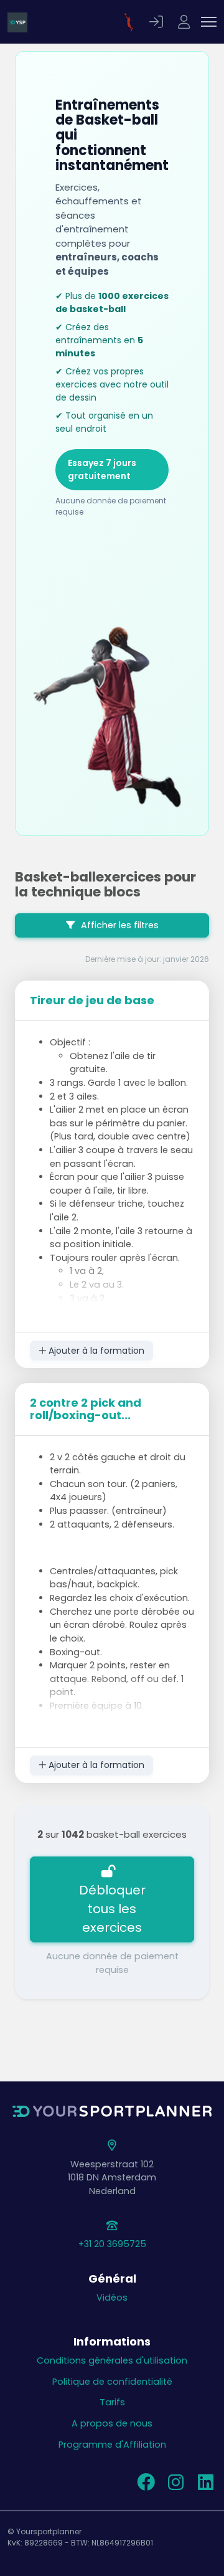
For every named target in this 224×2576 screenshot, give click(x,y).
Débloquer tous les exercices (112, 1909)
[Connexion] (158, 22)
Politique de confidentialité (112, 2382)
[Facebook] (146, 2486)
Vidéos (112, 2298)
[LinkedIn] (205, 2486)
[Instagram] (175, 2486)
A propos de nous (112, 2423)
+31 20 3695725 (112, 2244)
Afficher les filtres (119, 925)
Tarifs (112, 2402)
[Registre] (185, 22)
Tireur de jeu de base (92, 1000)
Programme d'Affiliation (112, 2445)
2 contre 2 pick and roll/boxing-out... (86, 1409)
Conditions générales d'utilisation (112, 2360)
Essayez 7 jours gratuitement (102, 469)
